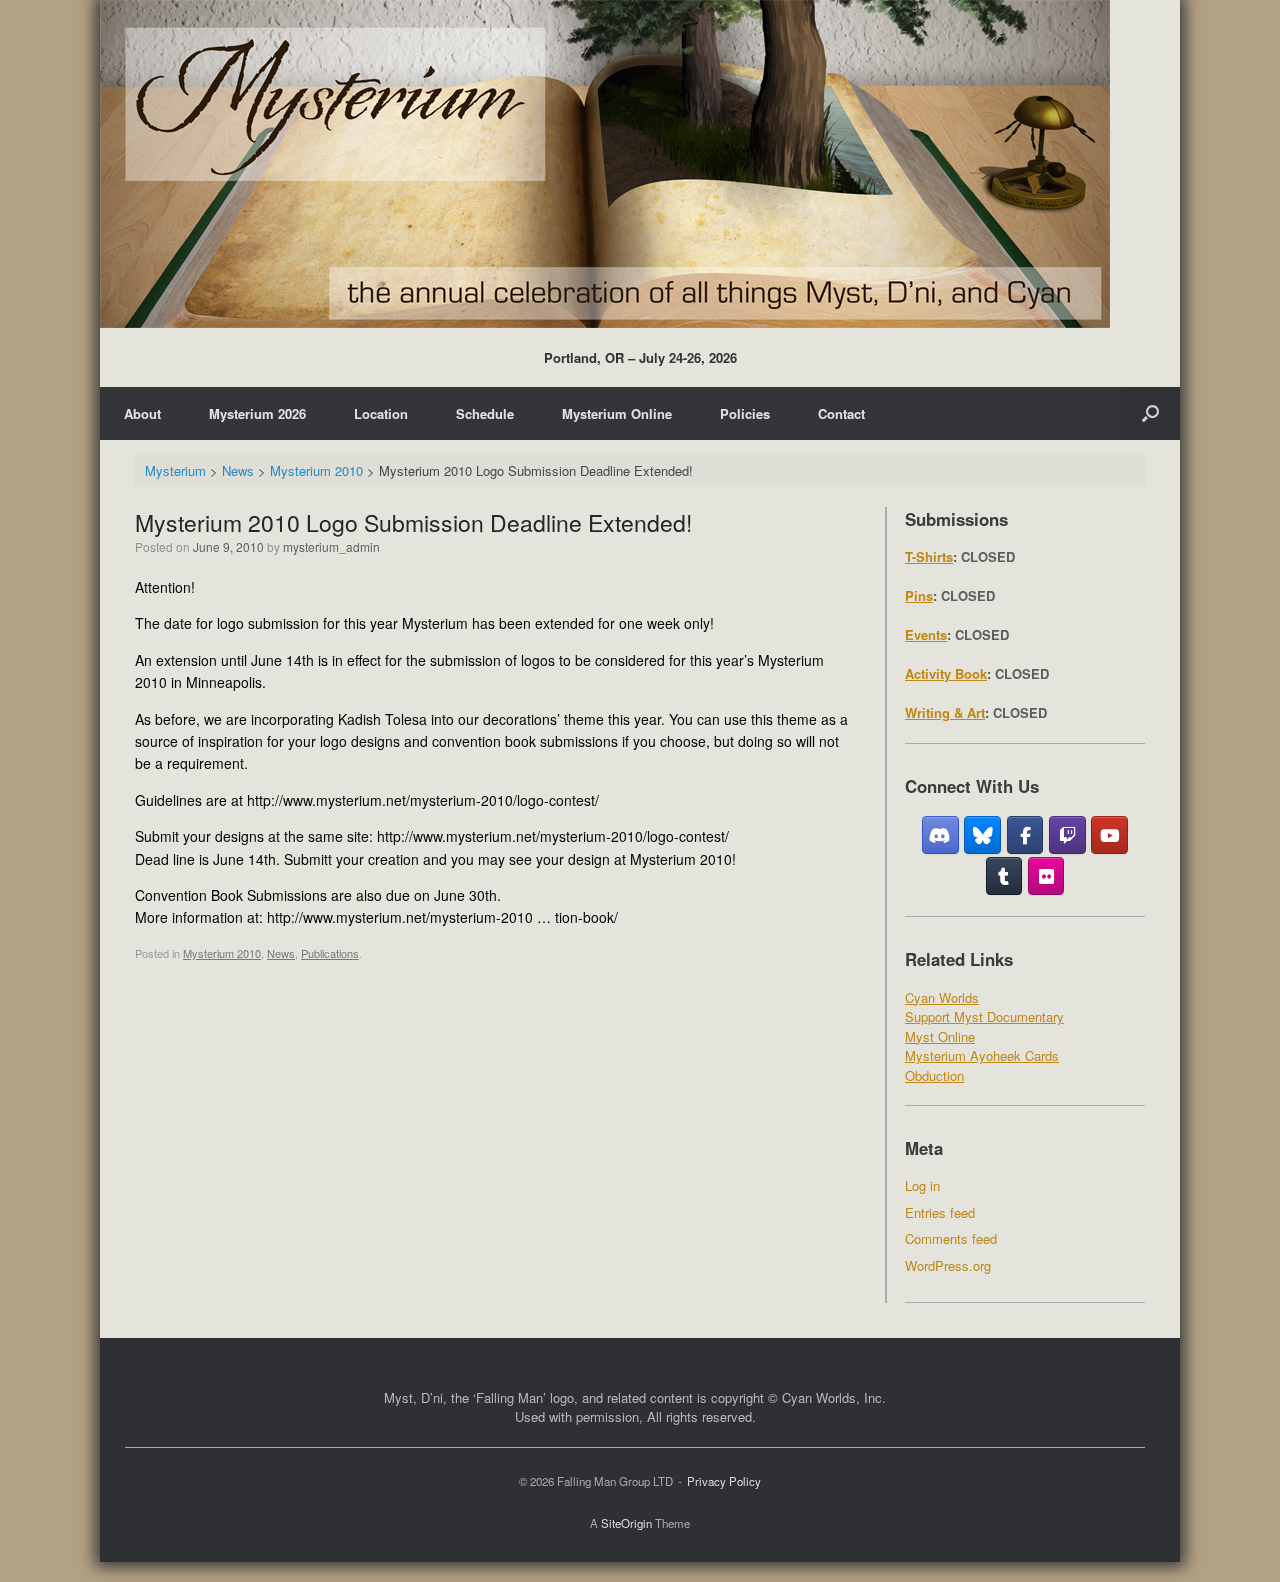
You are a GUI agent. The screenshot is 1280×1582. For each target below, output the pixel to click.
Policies (745, 413)
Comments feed (951, 1238)
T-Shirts (929, 556)
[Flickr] (1046, 876)
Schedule (485, 413)
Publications (330, 953)
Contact (841, 413)
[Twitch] (1067, 835)
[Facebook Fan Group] (1025, 835)
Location (381, 413)
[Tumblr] (1004, 876)
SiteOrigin (626, 1523)
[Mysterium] (605, 164)
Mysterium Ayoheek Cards (982, 1055)
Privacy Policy (724, 1481)
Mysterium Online (617, 413)
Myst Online (940, 1036)
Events (926, 634)
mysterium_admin (331, 546)
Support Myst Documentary (984, 1016)
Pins (919, 595)
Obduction (934, 1075)
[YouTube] (1109, 835)
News (281, 953)
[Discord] (940, 835)
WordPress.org (948, 1265)
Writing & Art (945, 712)
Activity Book (946, 673)
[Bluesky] (982, 835)
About (142, 413)
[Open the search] (1150, 413)
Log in (922, 1185)
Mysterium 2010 (222, 953)
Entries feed (940, 1212)
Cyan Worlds (942, 997)
